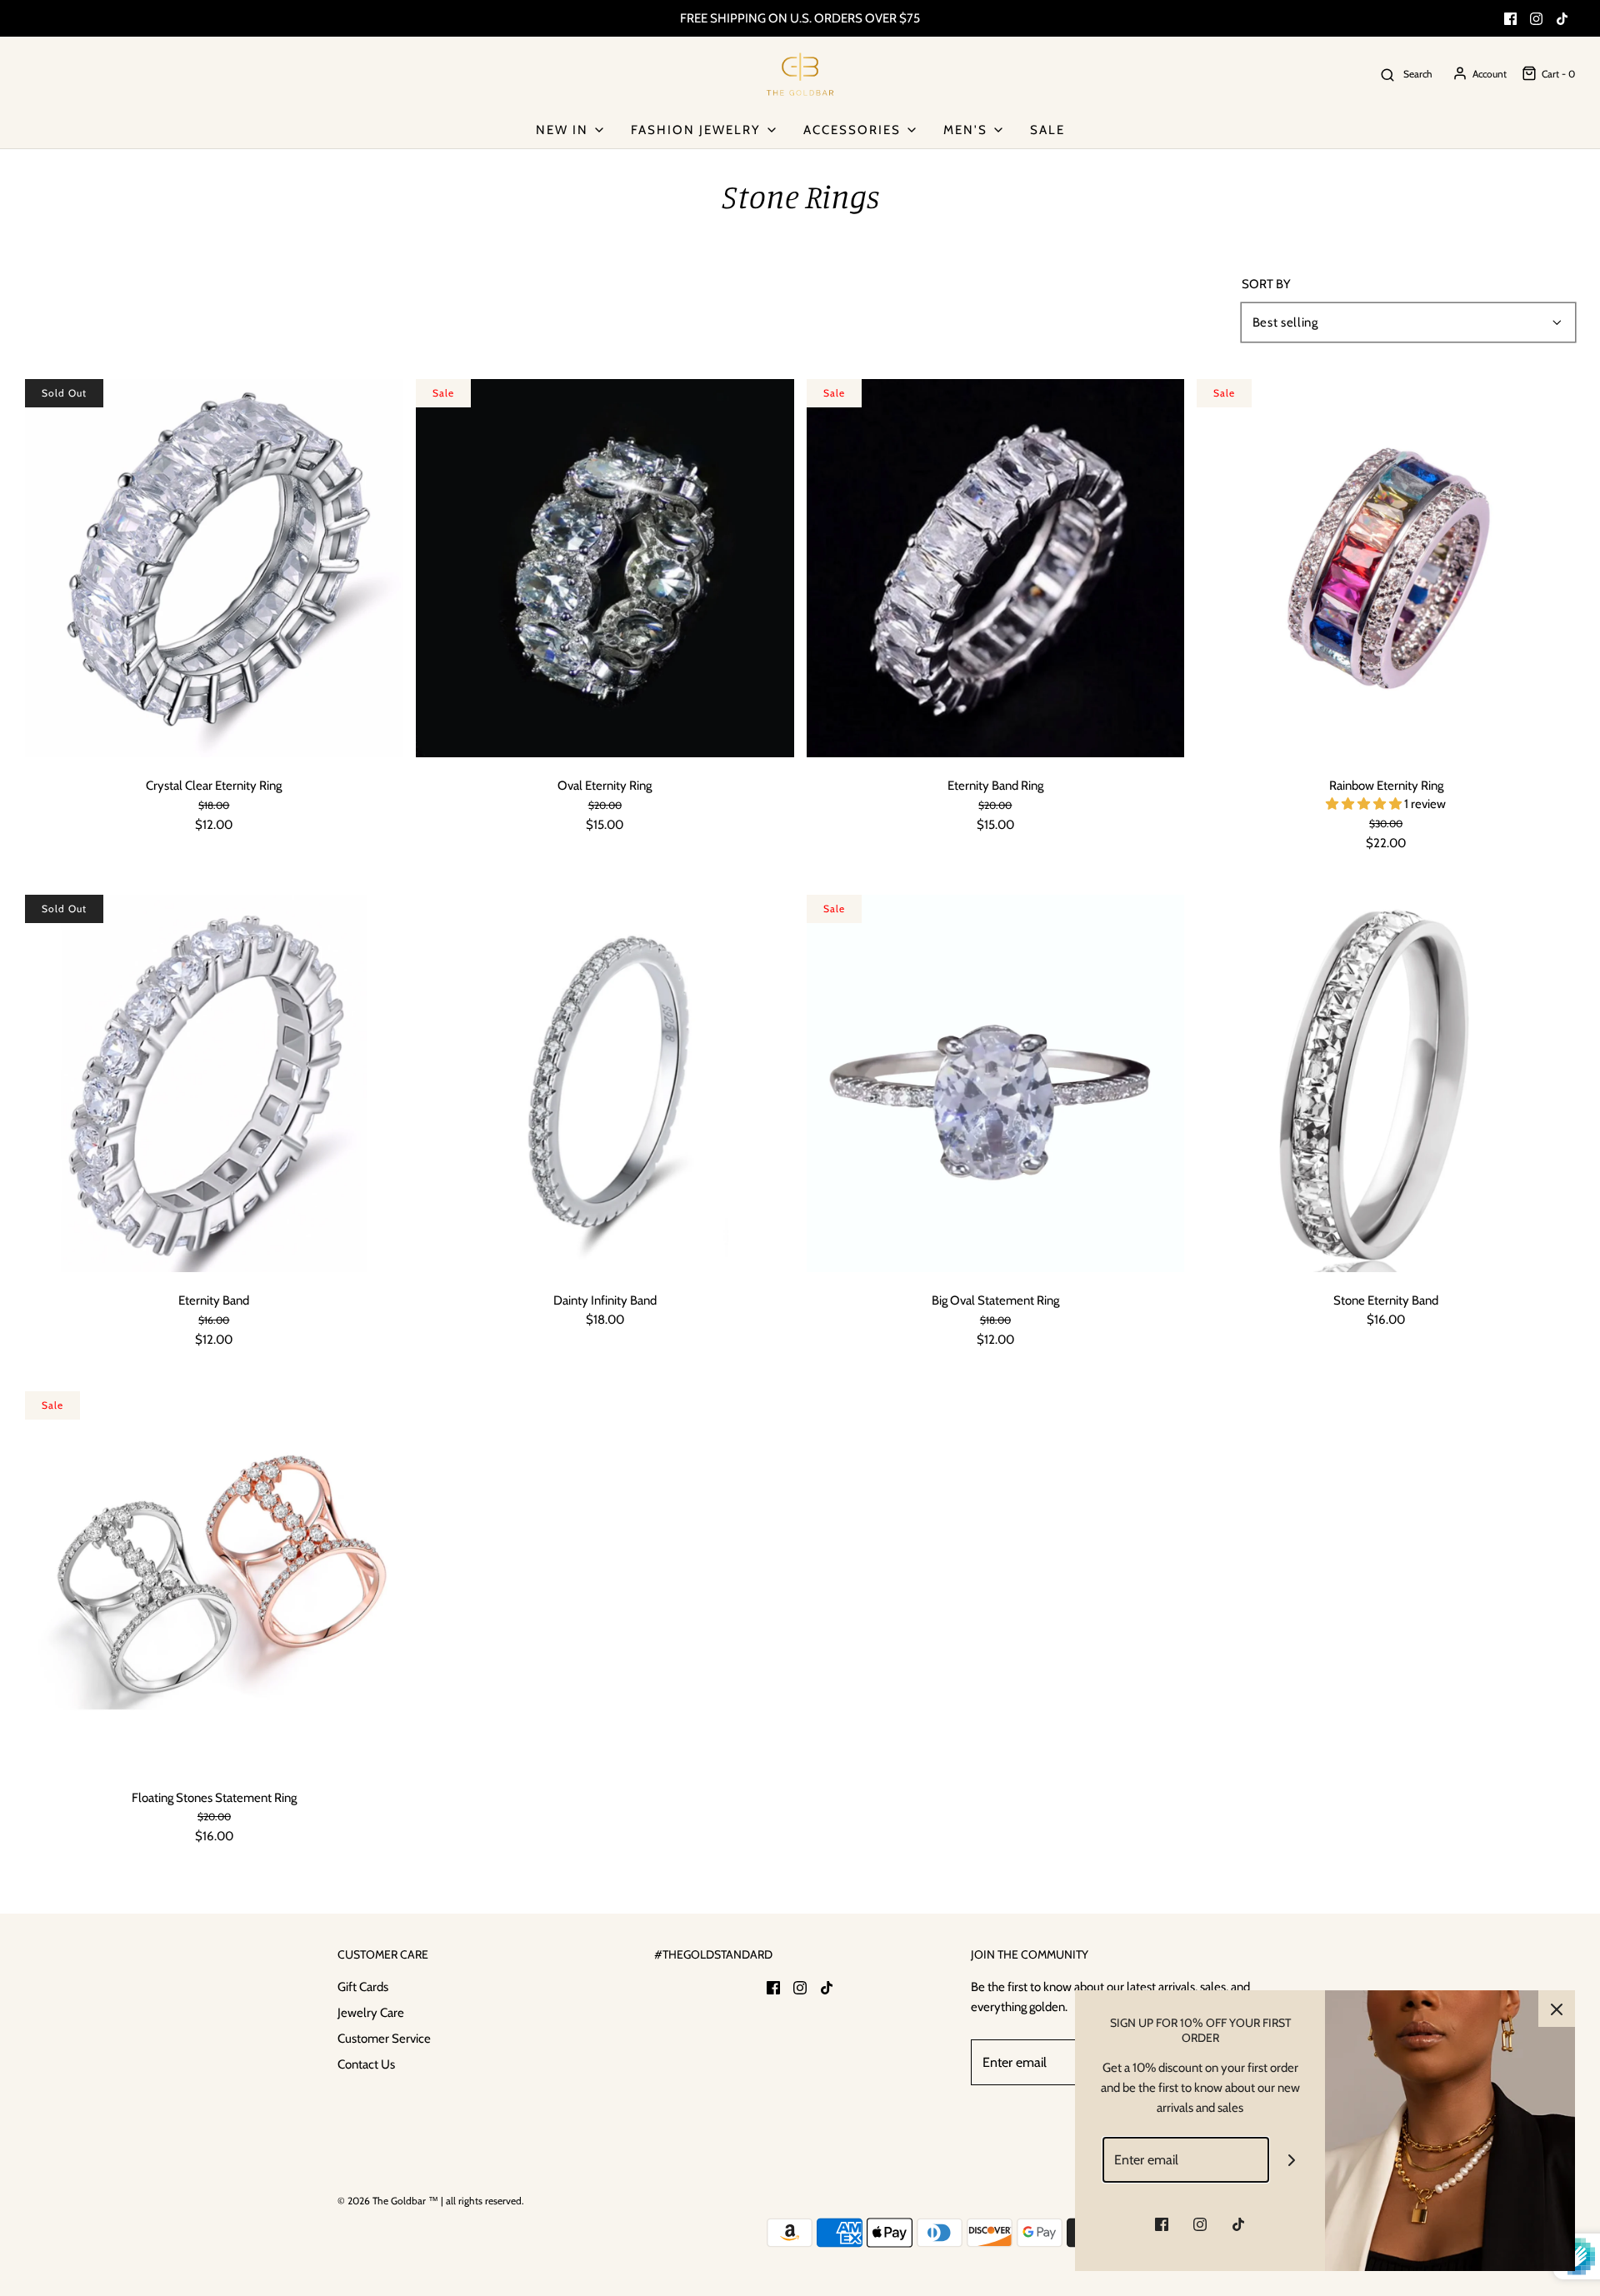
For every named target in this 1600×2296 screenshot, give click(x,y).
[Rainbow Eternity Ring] (1386, 567)
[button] (1365, 804)
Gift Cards (363, 1987)
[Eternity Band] (214, 1082)
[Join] (1292, 2160)
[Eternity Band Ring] (996, 567)
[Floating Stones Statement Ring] (214, 1579)
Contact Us (366, 2064)
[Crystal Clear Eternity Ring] (214, 567)
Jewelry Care (371, 2013)
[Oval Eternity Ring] (605, 567)
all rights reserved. (485, 2201)
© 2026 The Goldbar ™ (388, 2201)
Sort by (1266, 285)
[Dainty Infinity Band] (605, 1082)
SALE (1047, 130)
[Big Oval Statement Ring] (996, 1082)
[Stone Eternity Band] (1386, 1082)
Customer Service (384, 2039)
